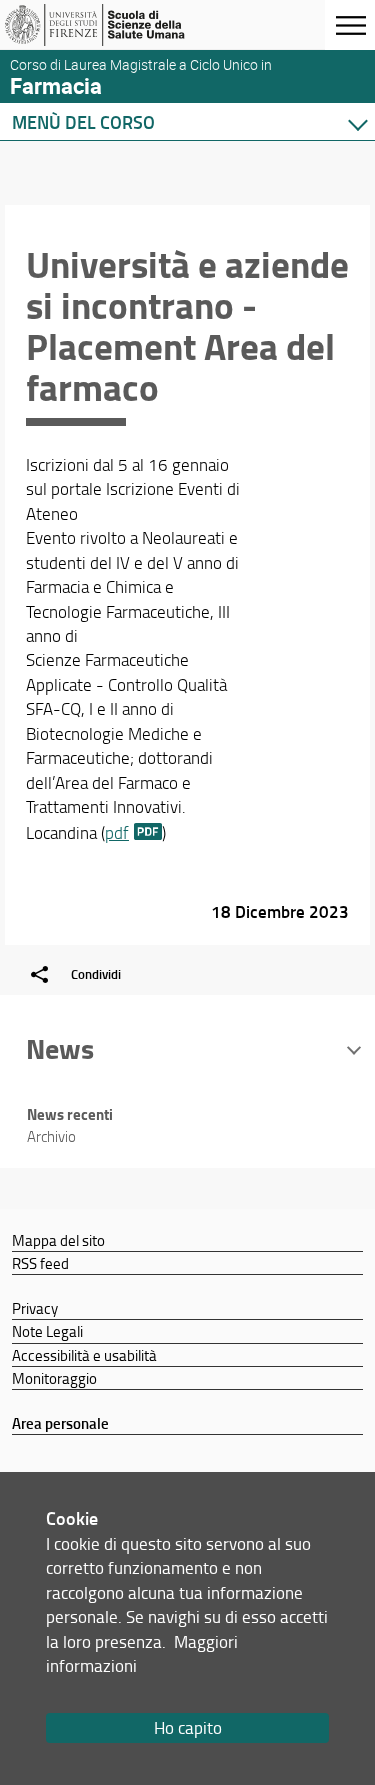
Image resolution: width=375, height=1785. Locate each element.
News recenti (70, 1114)
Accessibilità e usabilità (84, 1355)
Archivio (51, 1136)
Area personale (60, 1423)
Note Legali (47, 1331)
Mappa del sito (58, 1240)
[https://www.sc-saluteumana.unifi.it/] (113, 25)
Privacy (35, 1308)
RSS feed (40, 1263)
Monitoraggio (54, 1378)
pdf (117, 832)
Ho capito (188, 1727)
